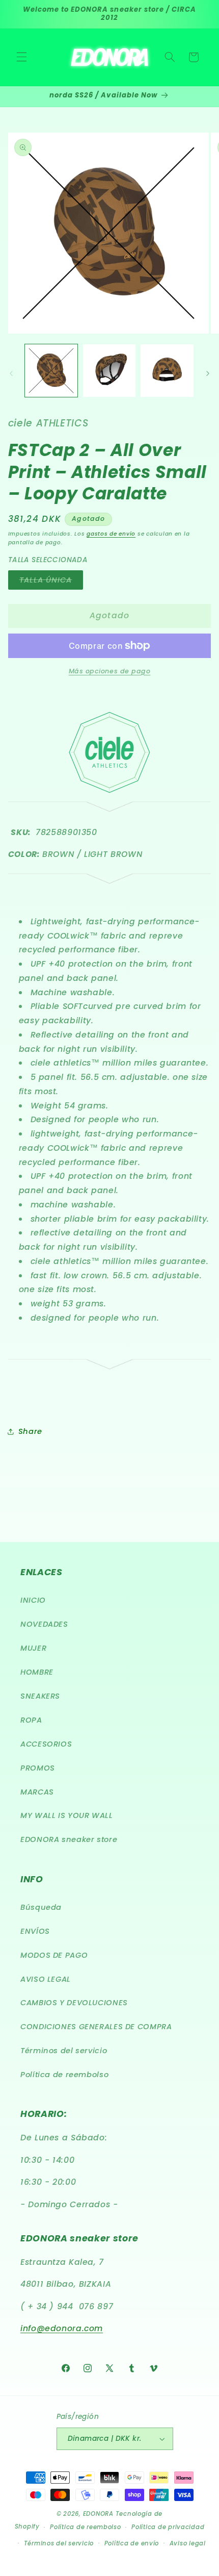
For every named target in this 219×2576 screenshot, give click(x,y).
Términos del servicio (64, 2051)
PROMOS (38, 1768)
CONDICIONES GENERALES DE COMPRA (96, 2027)
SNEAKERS (40, 1696)
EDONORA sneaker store (69, 1839)
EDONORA (98, 2514)
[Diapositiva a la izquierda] (11, 373)
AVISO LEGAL (46, 1979)
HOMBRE (37, 1672)
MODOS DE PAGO (54, 1955)
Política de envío (132, 2543)
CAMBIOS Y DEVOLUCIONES (74, 2003)
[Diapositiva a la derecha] (208, 373)
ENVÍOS (35, 1931)
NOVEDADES (44, 1624)
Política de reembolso (64, 2075)
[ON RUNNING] (110, 877)
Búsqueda (41, 1907)
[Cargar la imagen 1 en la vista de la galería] (51, 371)
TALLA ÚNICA (51, 582)
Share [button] (30, 1431)
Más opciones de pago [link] (110, 671)
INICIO (33, 1600)
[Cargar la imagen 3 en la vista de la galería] (167, 371)
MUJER (33, 1648)
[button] (21, 57)
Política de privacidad (168, 2527)
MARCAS (37, 1792)
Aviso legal (188, 2543)
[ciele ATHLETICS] (109, 790)
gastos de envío (111, 534)
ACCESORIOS (46, 1744)
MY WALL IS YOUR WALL (67, 1815)
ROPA (31, 1720)
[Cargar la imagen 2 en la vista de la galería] (109, 371)
